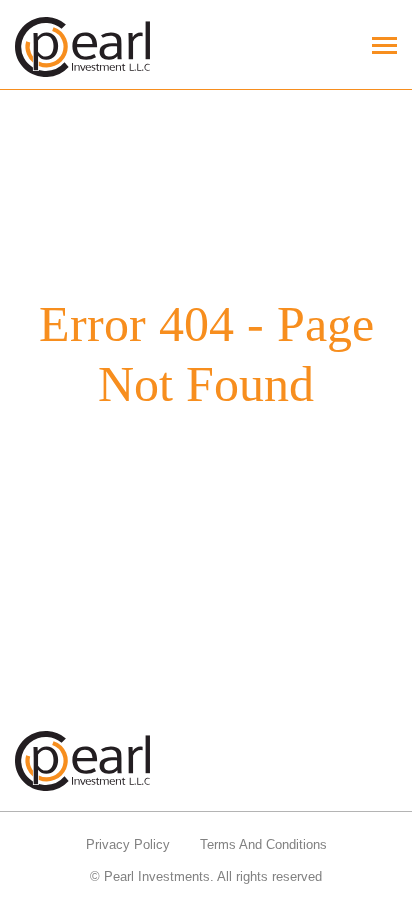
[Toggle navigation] (384, 47)
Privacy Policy (128, 844)
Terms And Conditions (263, 844)
